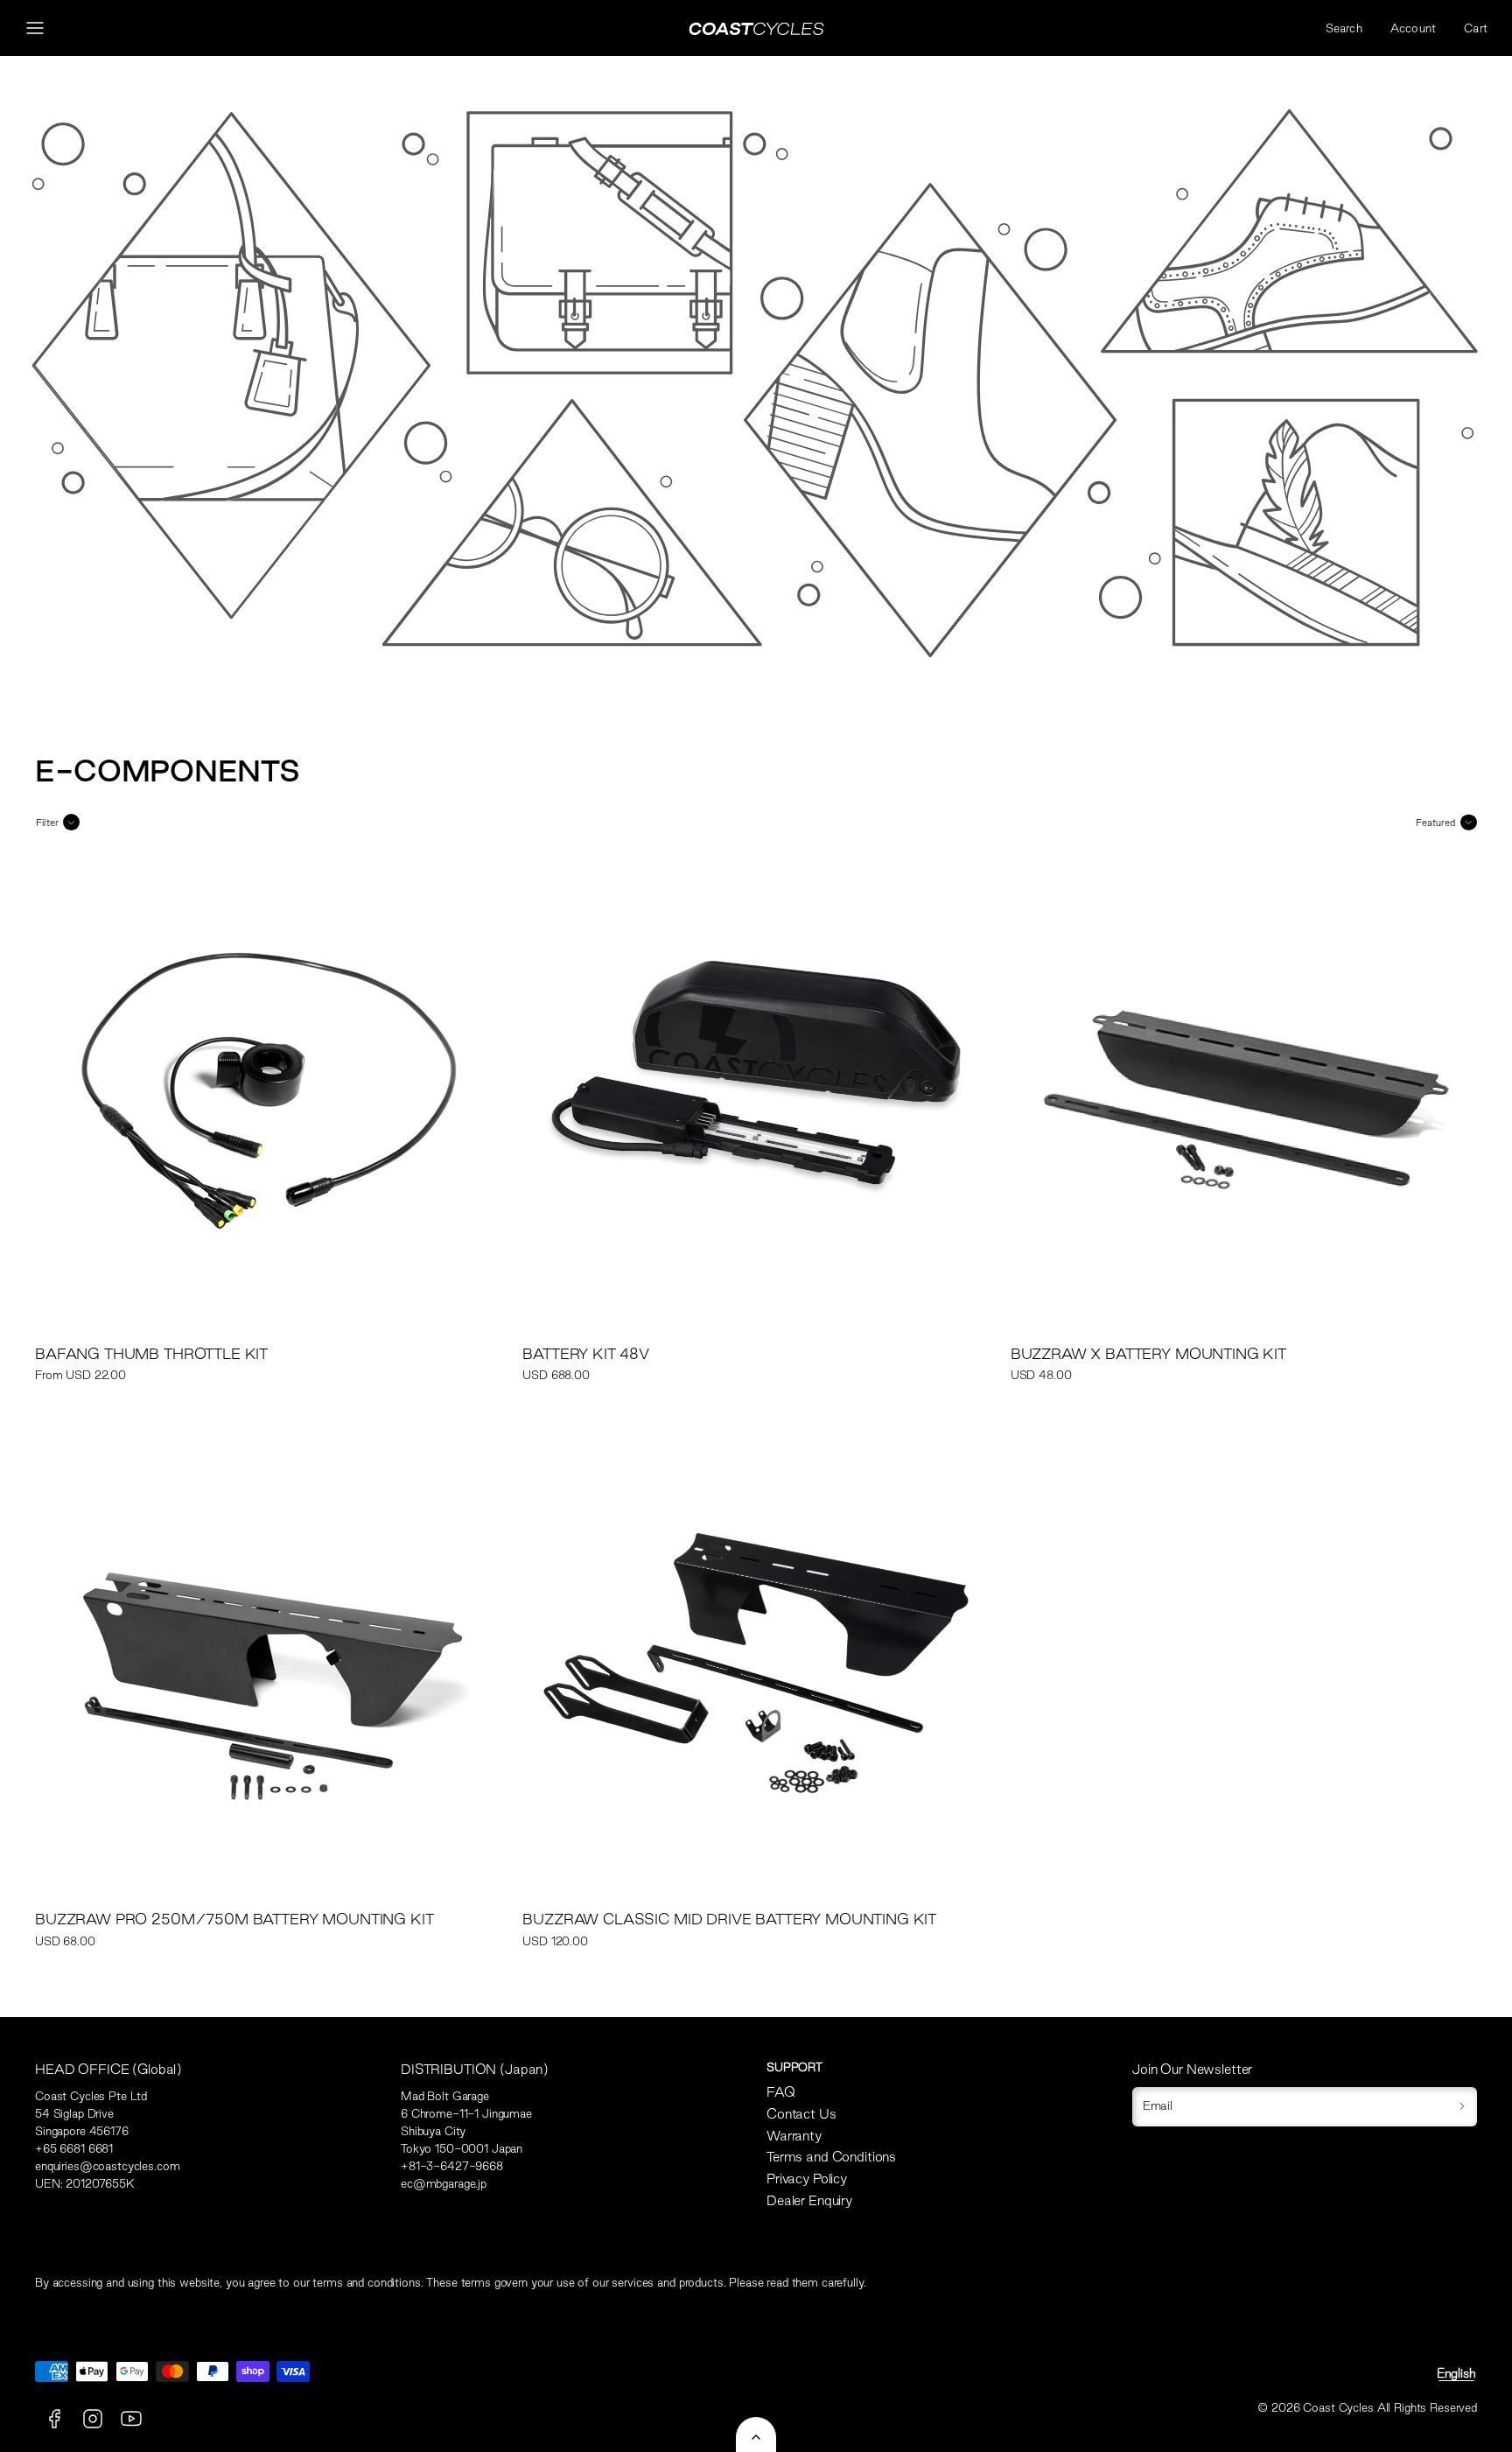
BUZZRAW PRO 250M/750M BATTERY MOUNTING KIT (234, 1919)
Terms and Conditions (831, 2157)
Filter (47, 823)
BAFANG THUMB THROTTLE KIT (151, 1353)
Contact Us (801, 2114)
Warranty (794, 2136)
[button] (35, 28)
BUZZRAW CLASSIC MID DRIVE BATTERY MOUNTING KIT (729, 1919)
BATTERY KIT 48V (586, 1353)
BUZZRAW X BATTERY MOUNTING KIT (1148, 1353)
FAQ (781, 2092)
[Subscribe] (1462, 2107)
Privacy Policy (807, 2179)
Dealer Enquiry (809, 2200)
